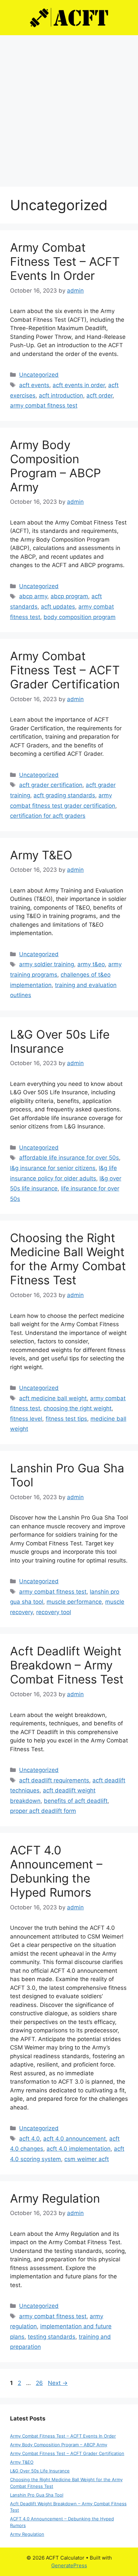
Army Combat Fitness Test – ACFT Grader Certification (65, 670)
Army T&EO (41, 855)
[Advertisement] (69, 108)
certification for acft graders (48, 816)
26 (40, 2383)
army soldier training (47, 964)
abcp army (33, 596)
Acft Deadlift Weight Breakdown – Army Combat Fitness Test (67, 1665)
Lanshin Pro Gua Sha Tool (37, 2495)
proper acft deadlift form (43, 1811)
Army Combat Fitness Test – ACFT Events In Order (65, 261)
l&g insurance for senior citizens (53, 1168)
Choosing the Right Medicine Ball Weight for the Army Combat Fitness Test (68, 1259)
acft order (99, 395)
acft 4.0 (29, 2139)
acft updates (58, 607)
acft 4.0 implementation (79, 2149)
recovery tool (54, 1612)
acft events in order (79, 385)
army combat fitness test (44, 406)
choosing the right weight (78, 1408)
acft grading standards (64, 795)
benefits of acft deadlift (76, 1801)
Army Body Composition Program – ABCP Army (55, 466)
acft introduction (61, 395)
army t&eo (91, 964)
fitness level (26, 1419)
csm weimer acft (87, 2159)
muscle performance (74, 1602)
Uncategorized (39, 375)
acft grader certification (51, 785)
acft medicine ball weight (53, 1398)
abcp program (69, 596)
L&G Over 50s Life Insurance (60, 1041)
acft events (34, 385)
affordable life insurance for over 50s (69, 1158)
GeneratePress (69, 2565)
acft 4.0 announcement (75, 2139)
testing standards (52, 2337)
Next (58, 2383)
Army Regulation (55, 2198)
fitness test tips (66, 1419)
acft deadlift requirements (54, 1780)
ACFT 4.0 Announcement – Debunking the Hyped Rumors (56, 1871)
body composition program (80, 617)
